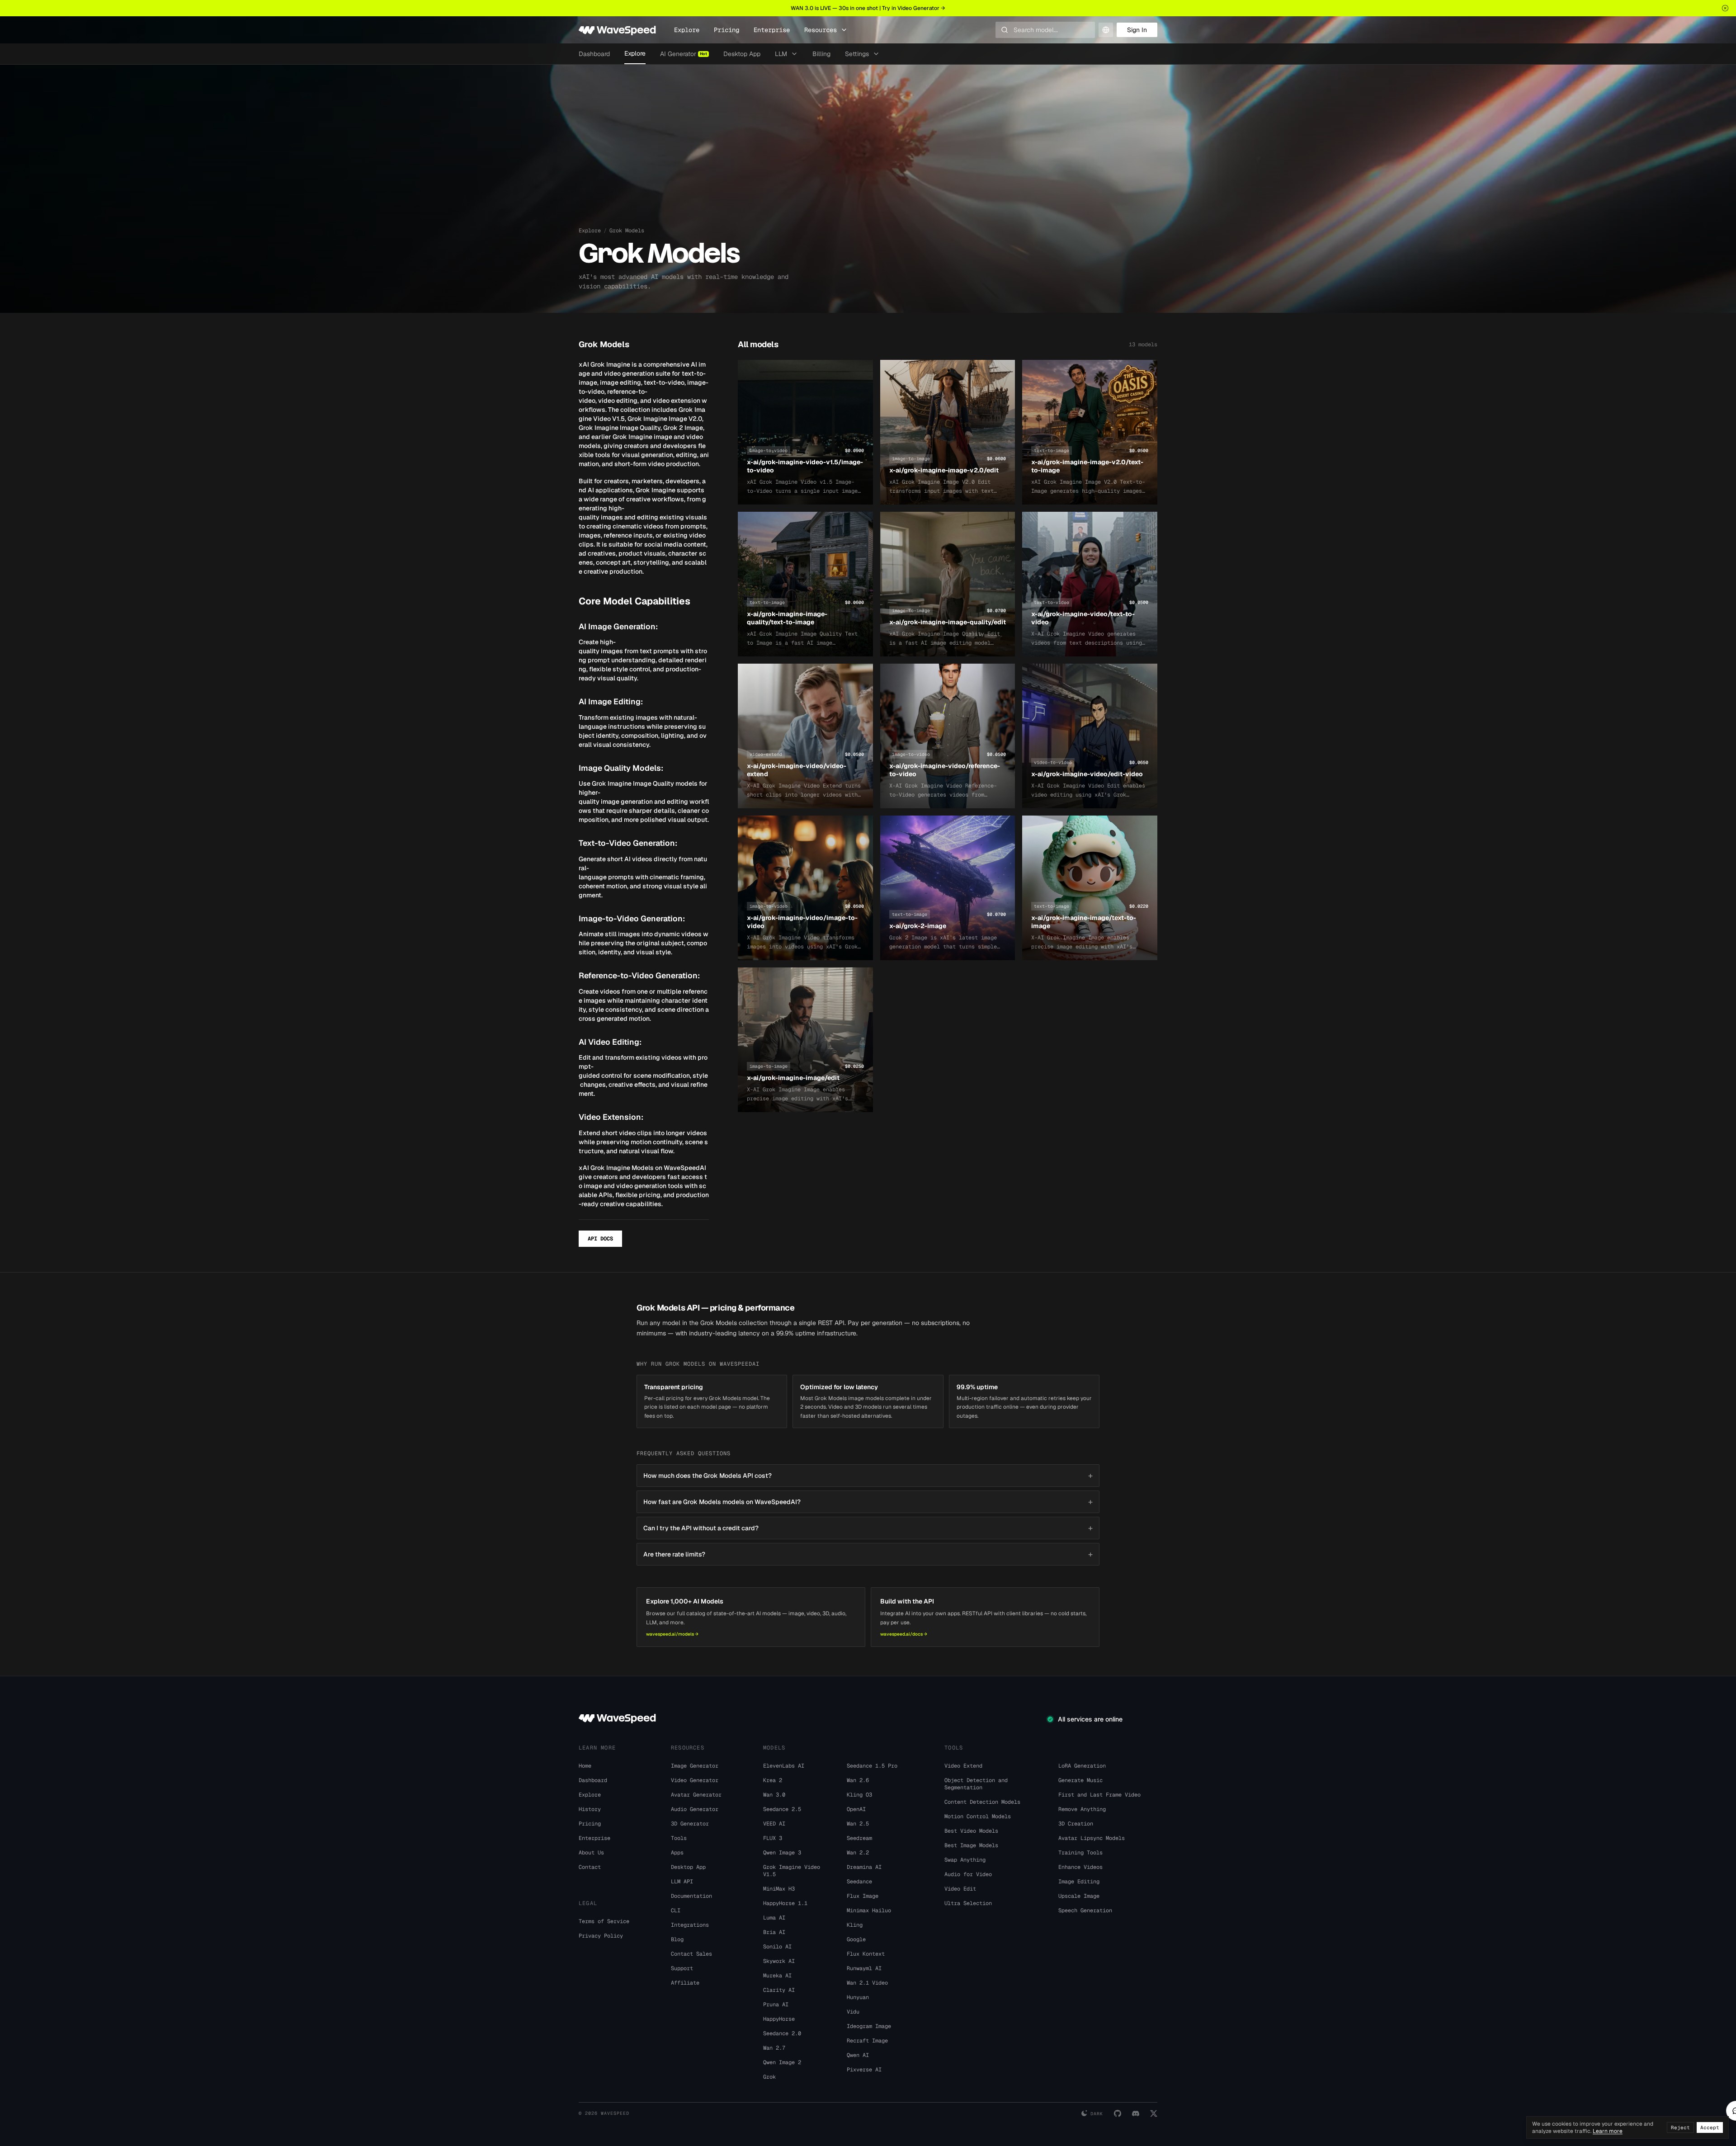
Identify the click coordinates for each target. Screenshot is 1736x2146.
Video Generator (695, 1780)
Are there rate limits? (868, 1554)
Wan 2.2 (858, 1853)
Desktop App (742, 54)
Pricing (726, 30)
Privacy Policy (601, 1936)
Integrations (690, 1925)
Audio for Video (968, 1874)
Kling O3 (859, 1795)
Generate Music (1080, 1780)
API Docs (600, 1239)
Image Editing (1079, 1882)
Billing (821, 54)
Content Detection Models (982, 1802)
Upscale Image (1079, 1896)
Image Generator (695, 1766)
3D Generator (690, 1824)
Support (682, 1968)
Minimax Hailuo (869, 1910)
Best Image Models (971, 1845)
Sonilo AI (777, 1947)
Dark (1097, 2114)
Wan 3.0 (774, 1795)
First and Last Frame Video (1099, 1795)
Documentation (691, 1896)
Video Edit (960, 1889)
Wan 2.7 (774, 2048)
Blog (677, 1939)
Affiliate (685, 1983)
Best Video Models (971, 1831)
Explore (687, 30)
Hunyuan (858, 1997)
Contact (590, 1867)
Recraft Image (867, 2041)
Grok (769, 2077)
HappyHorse (779, 2019)
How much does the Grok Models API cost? (868, 1475)
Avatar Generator (696, 1795)
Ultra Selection (968, 1903)
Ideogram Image (869, 2026)
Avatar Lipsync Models (1092, 1838)
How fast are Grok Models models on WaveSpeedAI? (868, 1502)
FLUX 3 (773, 1838)
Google (856, 1939)
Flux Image (863, 1896)
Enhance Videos (1080, 1867)
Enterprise (772, 30)
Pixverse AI (864, 2070)
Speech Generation (1085, 1910)
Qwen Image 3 (782, 1853)
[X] (1154, 2113)
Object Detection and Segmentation (976, 1784)
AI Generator (684, 54)
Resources (821, 30)
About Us (591, 1853)
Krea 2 (773, 1780)
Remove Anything (1082, 1809)
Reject (1680, 2127)
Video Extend (963, 1766)
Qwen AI (858, 2055)
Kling (855, 1925)
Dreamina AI (864, 1867)
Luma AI (774, 1918)
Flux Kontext (866, 1954)
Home (585, 1766)
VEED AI (774, 1824)
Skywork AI (779, 1961)
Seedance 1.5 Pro (872, 1766)
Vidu (853, 2012)
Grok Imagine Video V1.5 (792, 1871)
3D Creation (1076, 1824)
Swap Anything (965, 1860)
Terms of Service (604, 1921)
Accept (1710, 2127)
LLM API (682, 1882)
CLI (676, 1910)
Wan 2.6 (858, 1780)
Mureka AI (777, 1976)
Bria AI (774, 1932)
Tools (679, 1838)
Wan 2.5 (858, 1824)
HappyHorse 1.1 (785, 1903)
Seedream (859, 1838)
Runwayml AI (864, 1968)
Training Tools (1080, 1853)
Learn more (1608, 2131)
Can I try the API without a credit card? (868, 1528)
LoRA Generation (1082, 1766)
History (590, 1809)
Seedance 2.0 (782, 2033)
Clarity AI (779, 1990)
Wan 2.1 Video (867, 1983)
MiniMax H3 (779, 1889)
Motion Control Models (978, 1816)
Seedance (859, 1882)
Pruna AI (776, 2005)
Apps (677, 1853)
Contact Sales (691, 1954)
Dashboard (594, 54)
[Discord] (1136, 2113)
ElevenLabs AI (784, 1766)
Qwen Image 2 (782, 2062)
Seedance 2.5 (782, 1809)
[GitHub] (1118, 2113)
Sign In (1137, 30)
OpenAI (856, 1809)
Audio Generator (695, 1809)
